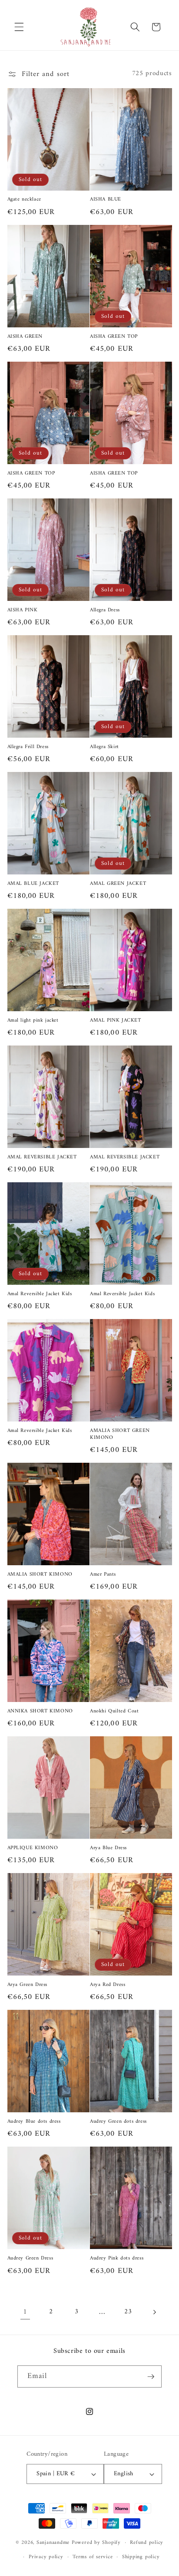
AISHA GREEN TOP (114, 337)
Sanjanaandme (54, 2543)
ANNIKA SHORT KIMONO (40, 1712)
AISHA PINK (23, 610)
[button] (19, 27)
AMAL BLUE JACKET (33, 884)
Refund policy (147, 2543)
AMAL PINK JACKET (116, 1021)
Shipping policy (141, 2557)
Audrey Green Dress (30, 2259)
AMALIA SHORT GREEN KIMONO (120, 1434)
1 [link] (25, 2312)
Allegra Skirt (104, 747)
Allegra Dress (105, 610)
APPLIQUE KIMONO (33, 1848)
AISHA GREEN (25, 337)
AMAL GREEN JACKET (118, 884)
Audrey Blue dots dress (34, 2122)
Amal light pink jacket (33, 1021)
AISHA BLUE (106, 200)
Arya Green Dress (28, 1985)
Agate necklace (24, 200)
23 (128, 2312)
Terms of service (93, 2557)
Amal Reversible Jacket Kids (40, 1294)
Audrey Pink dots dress (117, 2259)
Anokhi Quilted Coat (114, 1712)
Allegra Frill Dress (28, 747)
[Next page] (154, 2312)
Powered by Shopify (96, 2543)
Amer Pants (103, 1575)
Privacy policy (46, 2557)
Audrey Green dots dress (118, 2122)
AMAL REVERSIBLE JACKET (42, 1158)
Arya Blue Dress (108, 1848)
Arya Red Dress (108, 1985)
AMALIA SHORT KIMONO (40, 1575)
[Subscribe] (151, 2377)
